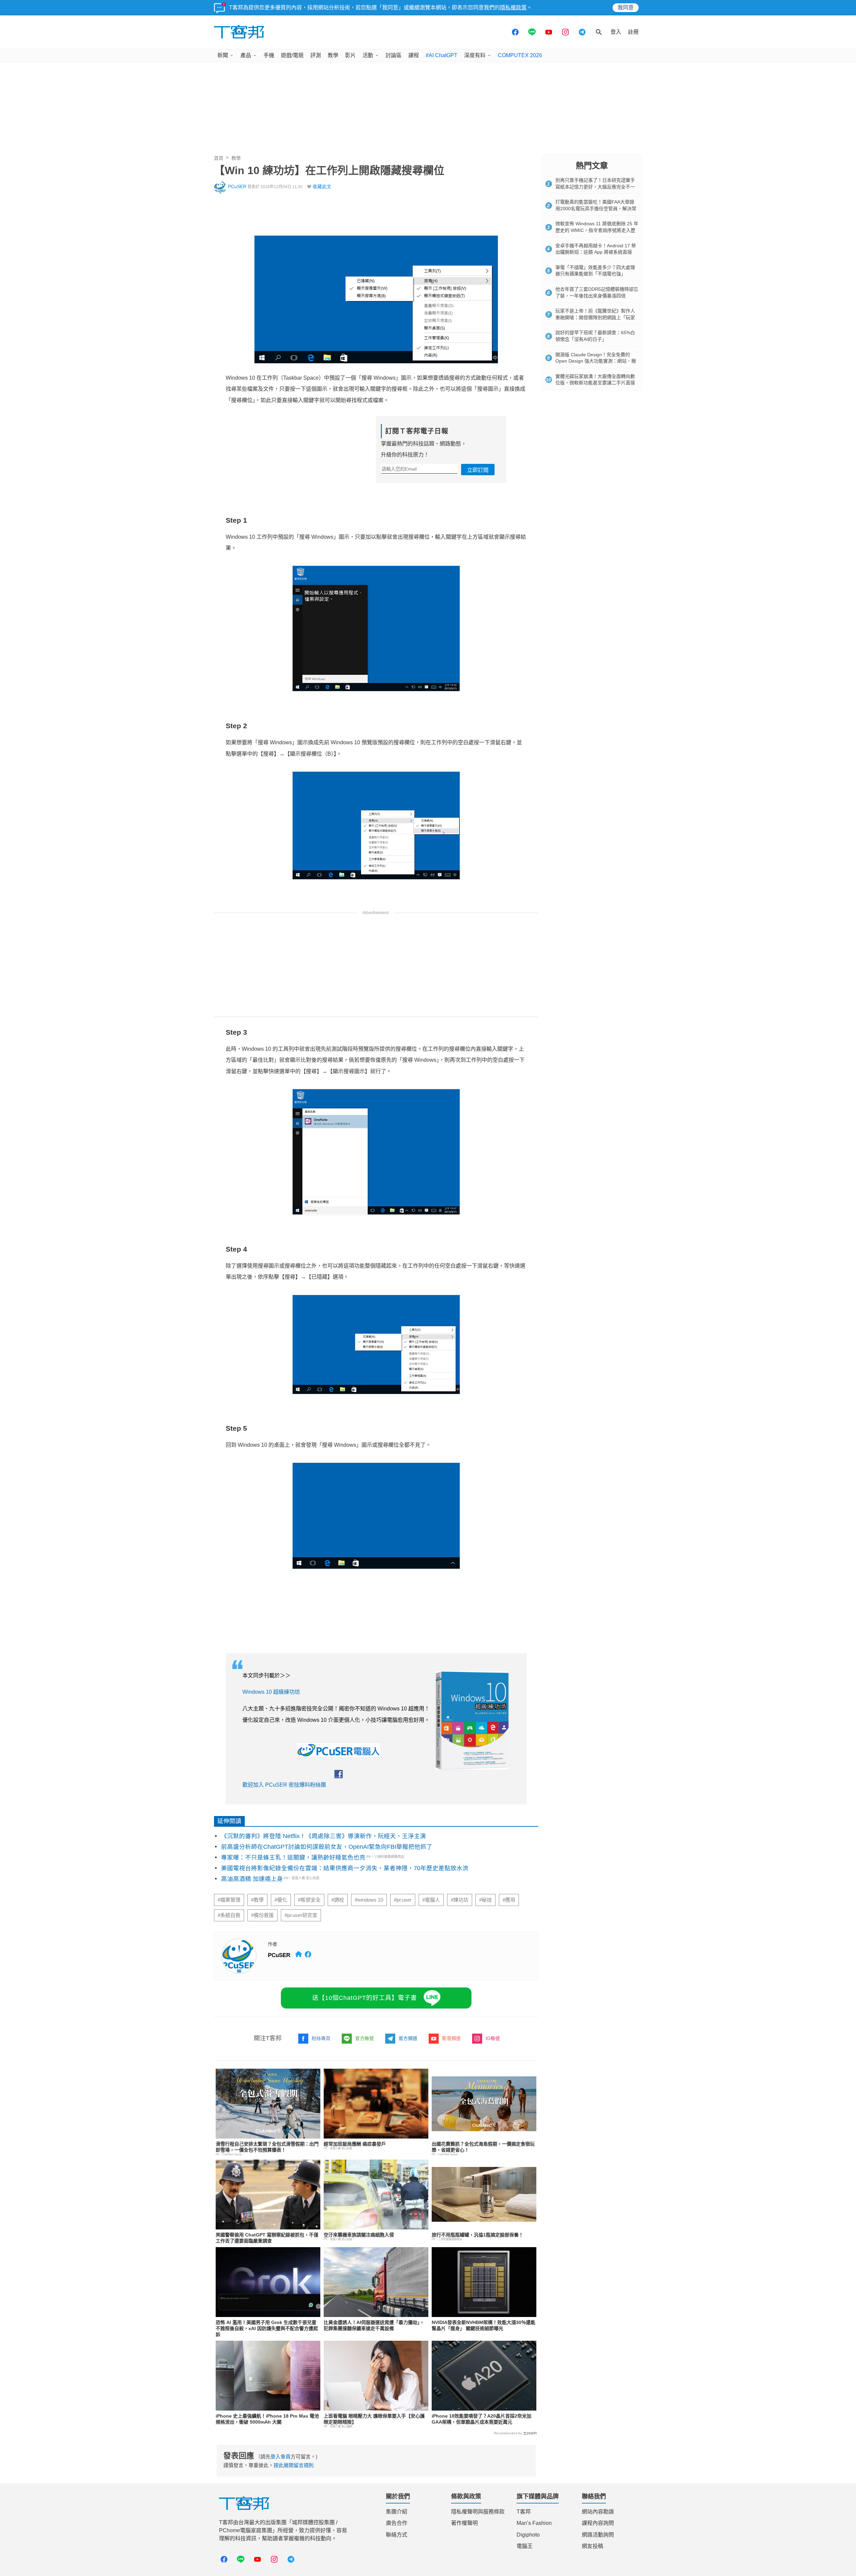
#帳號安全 (309, 1900)
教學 (333, 55)
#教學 (257, 1900)
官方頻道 (408, 2038)
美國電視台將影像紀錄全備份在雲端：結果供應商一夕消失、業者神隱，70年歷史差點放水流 (345, 1868)
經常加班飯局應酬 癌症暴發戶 (355, 2144)
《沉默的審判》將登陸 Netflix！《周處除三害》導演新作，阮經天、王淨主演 (324, 1836)
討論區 (394, 55)
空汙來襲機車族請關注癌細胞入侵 (359, 2235)
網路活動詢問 (598, 2535)
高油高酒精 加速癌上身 (252, 1879)
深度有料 (475, 55)
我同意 (626, 8)
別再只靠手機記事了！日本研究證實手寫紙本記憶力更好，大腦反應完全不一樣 (595, 187)
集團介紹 (397, 2512)
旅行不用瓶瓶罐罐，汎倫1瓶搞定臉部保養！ (477, 2235)
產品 (246, 55)
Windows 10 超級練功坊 (271, 1692)
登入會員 (281, 2457)
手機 (269, 55)
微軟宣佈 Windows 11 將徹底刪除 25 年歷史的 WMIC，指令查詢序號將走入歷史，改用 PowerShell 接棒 (597, 230)
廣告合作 (397, 2523)
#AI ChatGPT (442, 55)
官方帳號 (364, 2038)
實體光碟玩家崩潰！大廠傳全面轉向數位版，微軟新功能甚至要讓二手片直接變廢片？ (595, 383)
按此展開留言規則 (294, 2465)
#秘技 (486, 1900)
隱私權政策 (513, 8)
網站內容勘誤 (598, 2512)
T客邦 (524, 2512)
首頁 (219, 158)
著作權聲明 (464, 2523)
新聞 (223, 55)
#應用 (509, 1900)
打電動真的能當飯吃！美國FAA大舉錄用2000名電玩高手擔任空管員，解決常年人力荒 (596, 208)
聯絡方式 (397, 2535)
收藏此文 (322, 187)
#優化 (281, 1900)
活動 (368, 55)
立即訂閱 (478, 470)
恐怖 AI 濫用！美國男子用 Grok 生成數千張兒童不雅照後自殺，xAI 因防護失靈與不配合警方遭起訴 (267, 2328)
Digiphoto (528, 2535)
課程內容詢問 (598, 2523)
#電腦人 (431, 1900)
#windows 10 (369, 1900)
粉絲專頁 (321, 2038)
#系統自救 (229, 1915)
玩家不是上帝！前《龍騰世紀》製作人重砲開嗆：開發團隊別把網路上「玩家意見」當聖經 (595, 317)
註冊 (633, 32)
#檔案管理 (229, 1900)
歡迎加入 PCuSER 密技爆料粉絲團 (284, 1785)
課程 (414, 55)
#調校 (338, 1900)
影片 (350, 55)
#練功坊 (460, 1900)
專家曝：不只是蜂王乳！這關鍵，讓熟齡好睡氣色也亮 (293, 1857)
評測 (316, 55)
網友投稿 (593, 2546)
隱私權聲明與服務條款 (478, 2512)
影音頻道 (451, 2038)
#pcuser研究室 (301, 1915)
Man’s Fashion (534, 2523)
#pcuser (403, 1900)
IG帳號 (493, 2038)
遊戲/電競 (292, 55)
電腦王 (525, 2546)
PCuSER (237, 187)
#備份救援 (262, 1915)
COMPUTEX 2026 (520, 55)
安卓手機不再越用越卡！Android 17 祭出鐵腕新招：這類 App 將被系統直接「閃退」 (596, 252)
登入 (616, 32)
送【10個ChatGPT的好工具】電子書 (365, 1998)
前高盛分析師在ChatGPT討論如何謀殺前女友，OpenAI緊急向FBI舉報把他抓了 (327, 1847)
